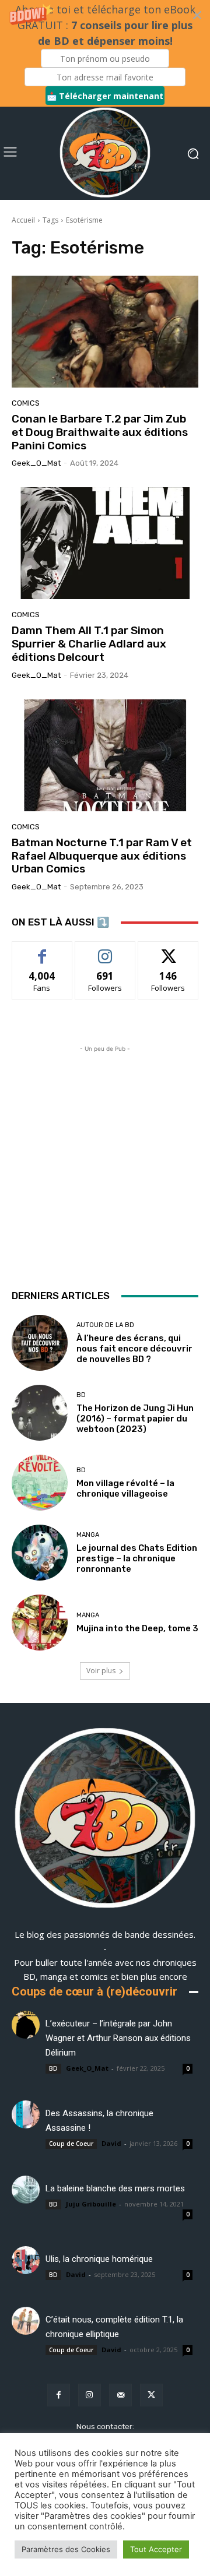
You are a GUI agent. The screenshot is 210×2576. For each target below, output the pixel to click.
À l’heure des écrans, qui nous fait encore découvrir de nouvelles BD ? (134, 1349)
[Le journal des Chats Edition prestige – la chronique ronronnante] (40, 1553)
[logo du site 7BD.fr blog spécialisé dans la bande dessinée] (105, 1820)
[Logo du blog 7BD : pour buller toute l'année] (105, 153)
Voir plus (101, 1671)
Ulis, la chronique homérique (99, 2259)
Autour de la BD (105, 1325)
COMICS (26, 403)
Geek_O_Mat (36, 463)
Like (42, 950)
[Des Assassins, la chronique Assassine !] (26, 2114)
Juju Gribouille (91, 2204)
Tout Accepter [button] (156, 2549)
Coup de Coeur (71, 2144)
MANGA (88, 1535)
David (111, 2143)
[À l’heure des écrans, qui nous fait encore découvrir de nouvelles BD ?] (40, 1343)
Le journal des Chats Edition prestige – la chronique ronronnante (137, 1558)
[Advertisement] (105, 1160)
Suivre (105, 950)
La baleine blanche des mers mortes (115, 2188)
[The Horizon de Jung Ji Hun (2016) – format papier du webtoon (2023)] (40, 1413)
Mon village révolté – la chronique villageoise (125, 1488)
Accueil (23, 220)
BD (81, 1395)
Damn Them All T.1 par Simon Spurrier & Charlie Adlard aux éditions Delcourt (89, 644)
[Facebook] (59, 2395)
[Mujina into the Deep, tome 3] (40, 1623)
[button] (105, 53)
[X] (151, 2395)
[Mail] (120, 2395)
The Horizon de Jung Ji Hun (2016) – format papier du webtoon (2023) (135, 1419)
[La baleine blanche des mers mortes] (26, 2190)
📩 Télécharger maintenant (105, 96)
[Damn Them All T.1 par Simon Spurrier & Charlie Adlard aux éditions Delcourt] (105, 543)
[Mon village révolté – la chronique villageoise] (40, 1483)
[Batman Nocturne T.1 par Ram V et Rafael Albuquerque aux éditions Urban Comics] (105, 755)
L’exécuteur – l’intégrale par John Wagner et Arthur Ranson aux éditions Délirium (118, 2038)
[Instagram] (90, 2395)
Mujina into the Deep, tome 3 (137, 1628)
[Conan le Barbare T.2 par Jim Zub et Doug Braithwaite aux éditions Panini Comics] (105, 332)
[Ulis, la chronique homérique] (26, 2260)
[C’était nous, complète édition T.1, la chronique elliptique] (26, 2321)
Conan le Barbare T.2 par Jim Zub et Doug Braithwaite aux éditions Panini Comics (100, 432)
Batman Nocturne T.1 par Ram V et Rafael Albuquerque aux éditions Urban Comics (102, 856)
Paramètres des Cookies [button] (66, 2549)
